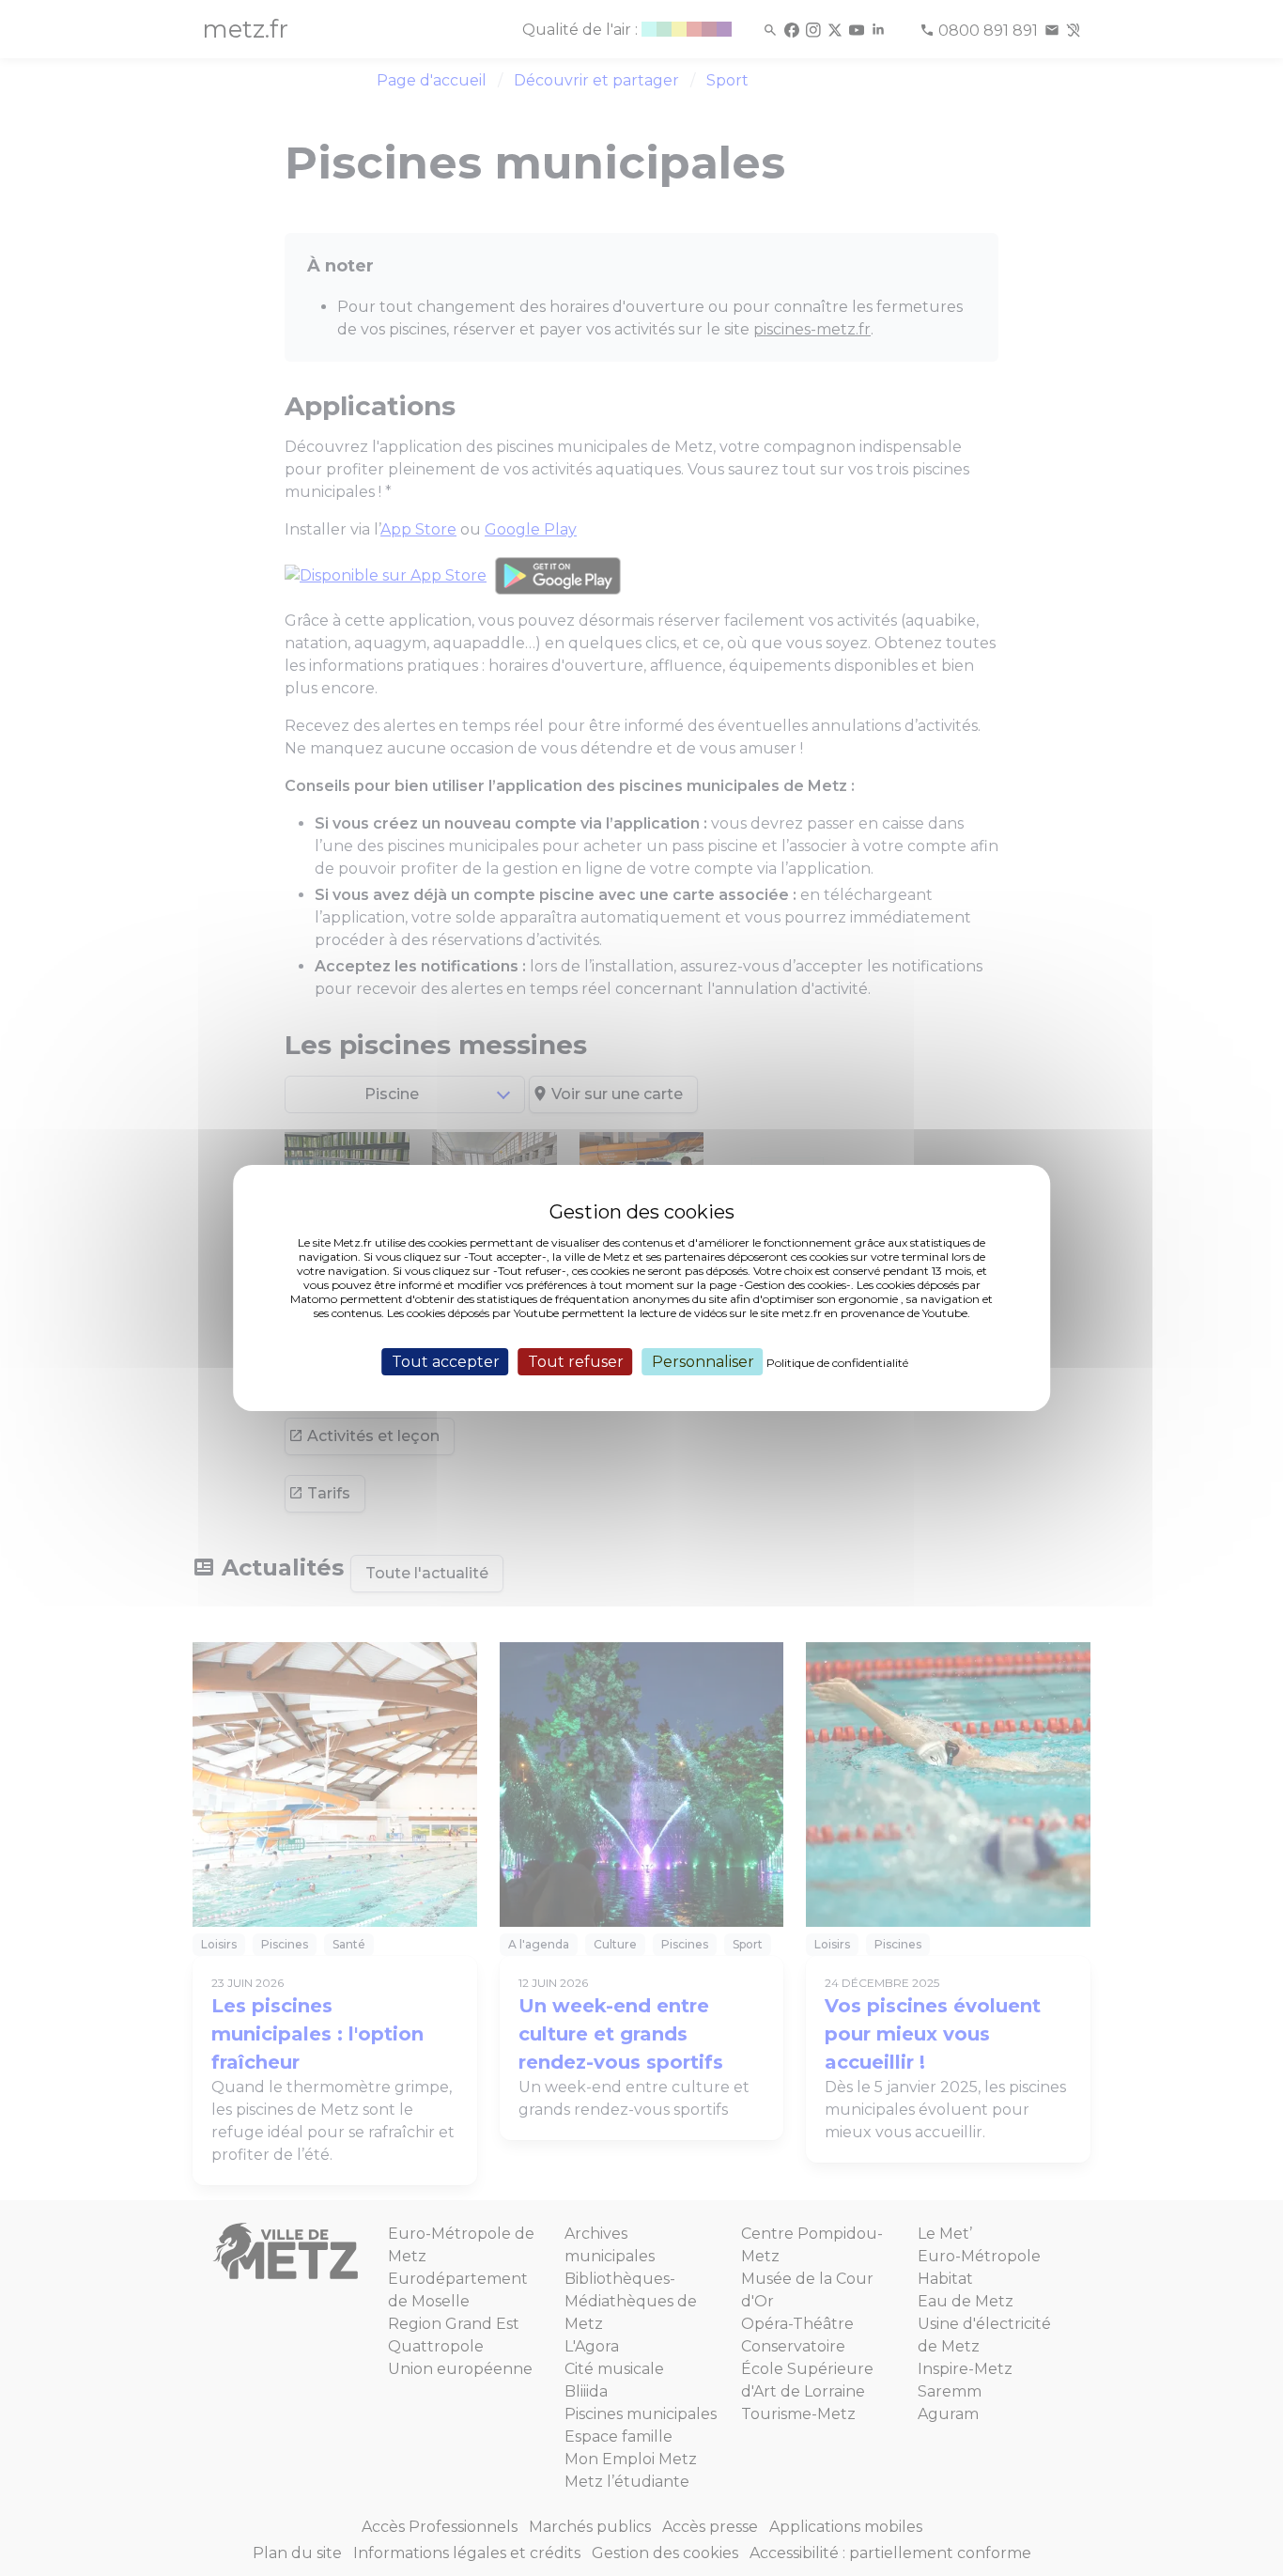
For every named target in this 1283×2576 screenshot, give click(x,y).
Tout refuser (576, 1362)
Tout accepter (446, 1362)
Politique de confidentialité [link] (837, 1363)
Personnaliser (703, 1362)
